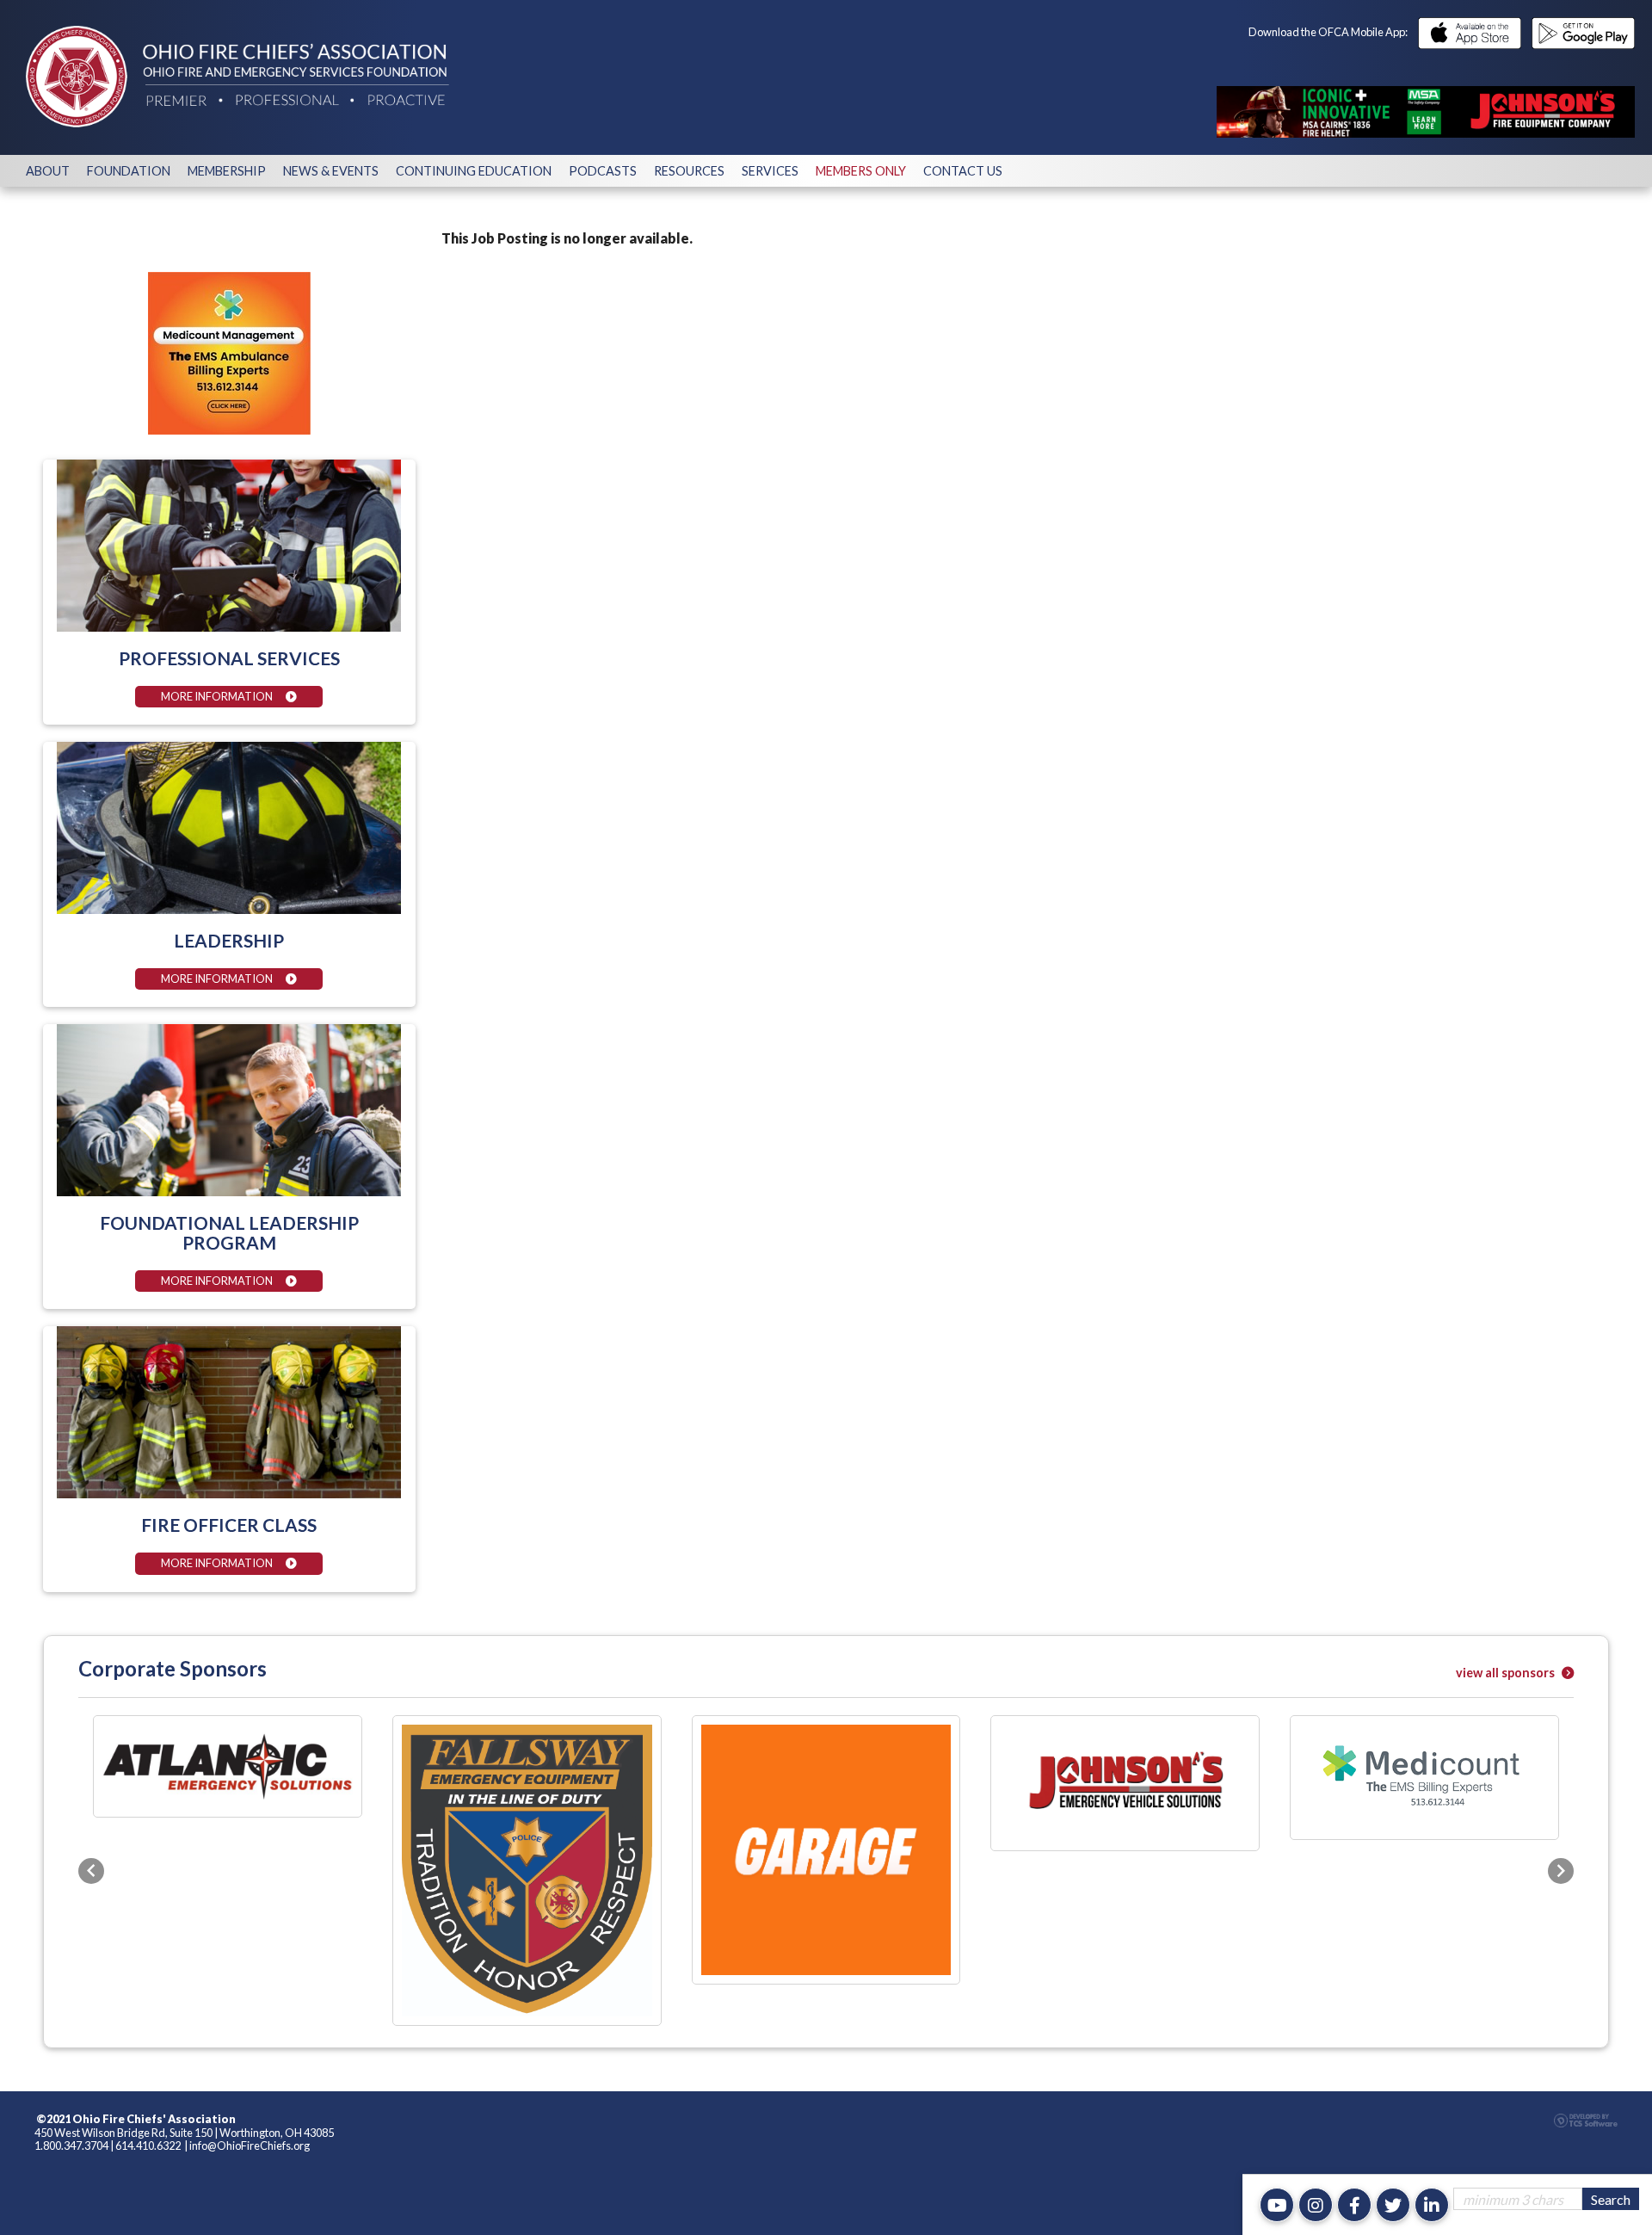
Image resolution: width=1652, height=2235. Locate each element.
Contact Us (963, 171)
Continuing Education (474, 171)
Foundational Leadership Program (229, 1232)
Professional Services (229, 658)
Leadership (229, 940)
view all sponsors (1507, 1673)
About (48, 171)
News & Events (331, 171)
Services (770, 171)
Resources (689, 171)
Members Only (861, 171)
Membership (227, 171)
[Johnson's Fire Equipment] (1426, 112)
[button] (91, 1777)
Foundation (129, 171)
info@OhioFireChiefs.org (250, 1960)
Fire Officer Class (229, 1525)
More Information (217, 696)
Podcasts (603, 171)
